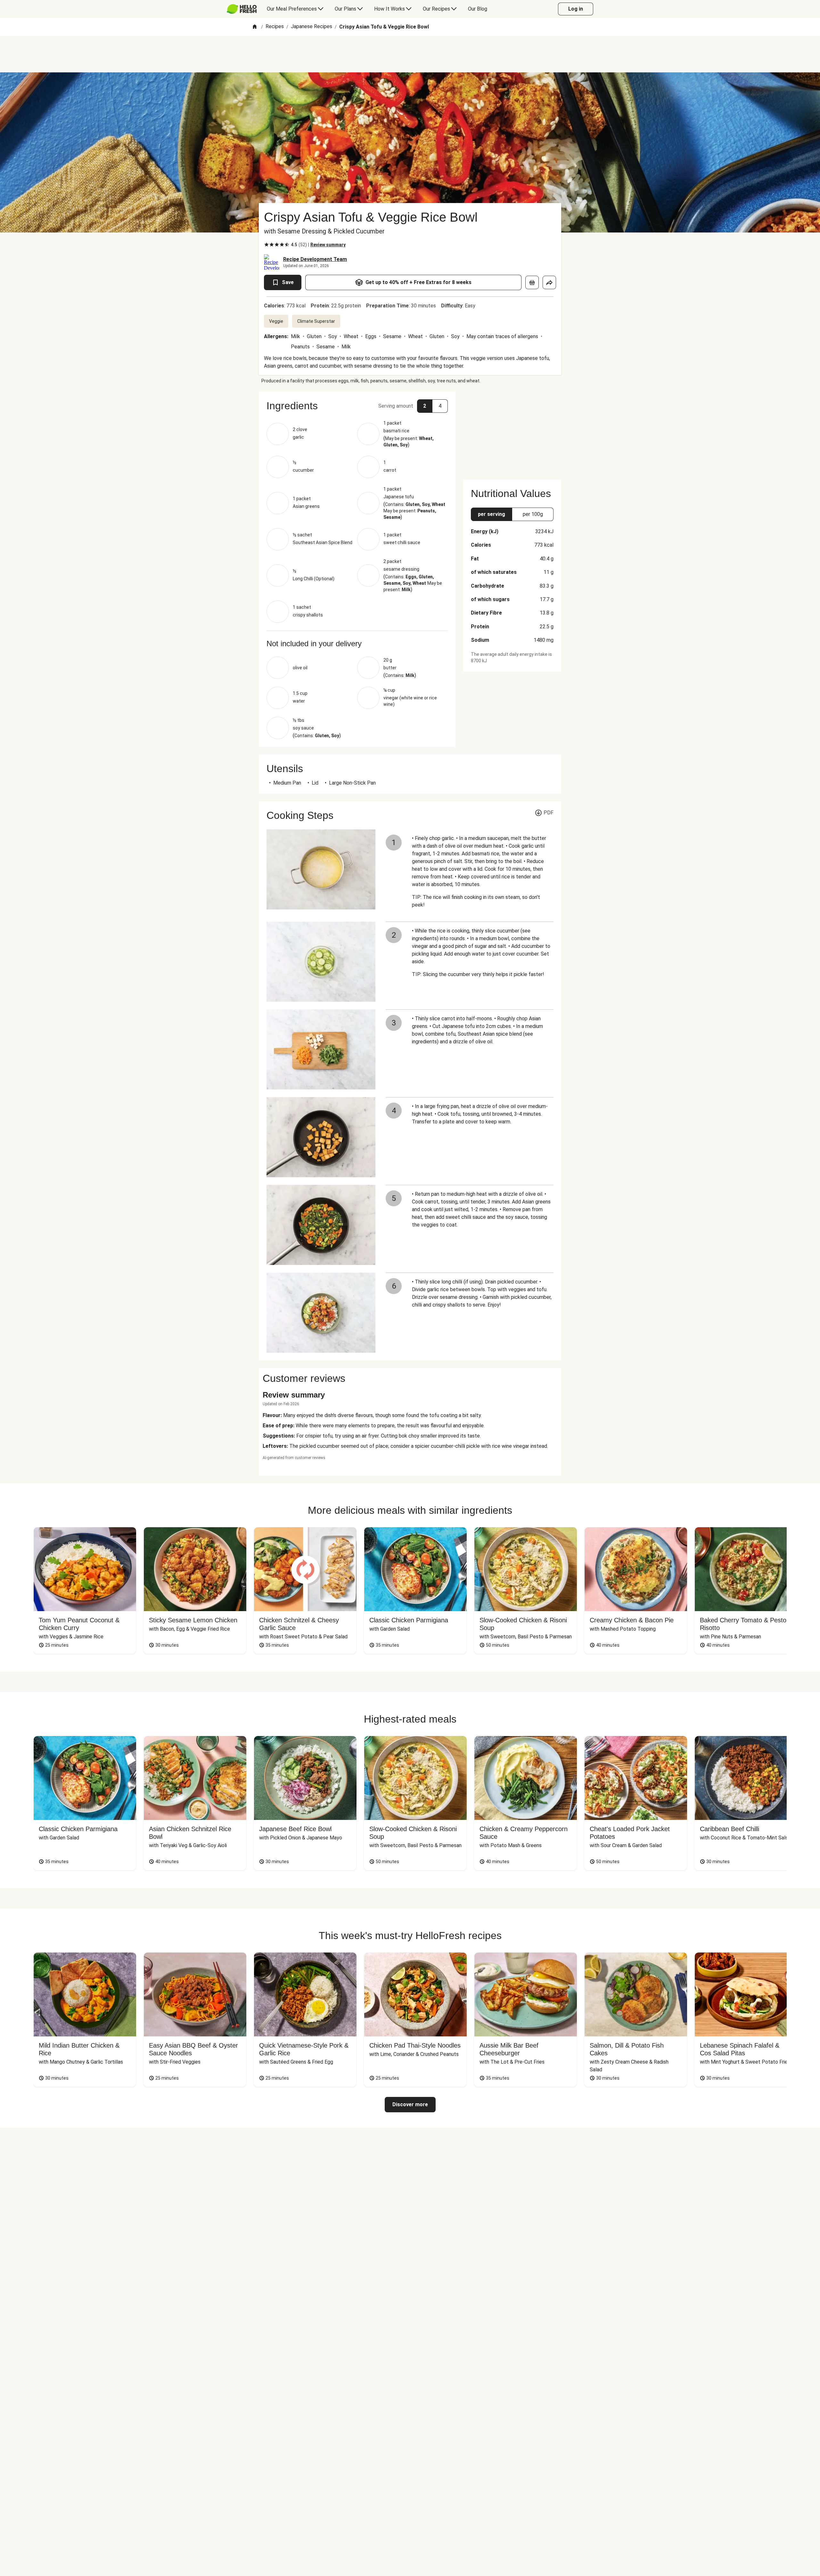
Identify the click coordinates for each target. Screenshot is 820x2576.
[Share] (549, 282)
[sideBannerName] (512, 432)
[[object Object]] (532, 282)
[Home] (255, 27)
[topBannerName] (410, 54)
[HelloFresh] (242, 9)
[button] (357, 406)
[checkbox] (266, 245)
